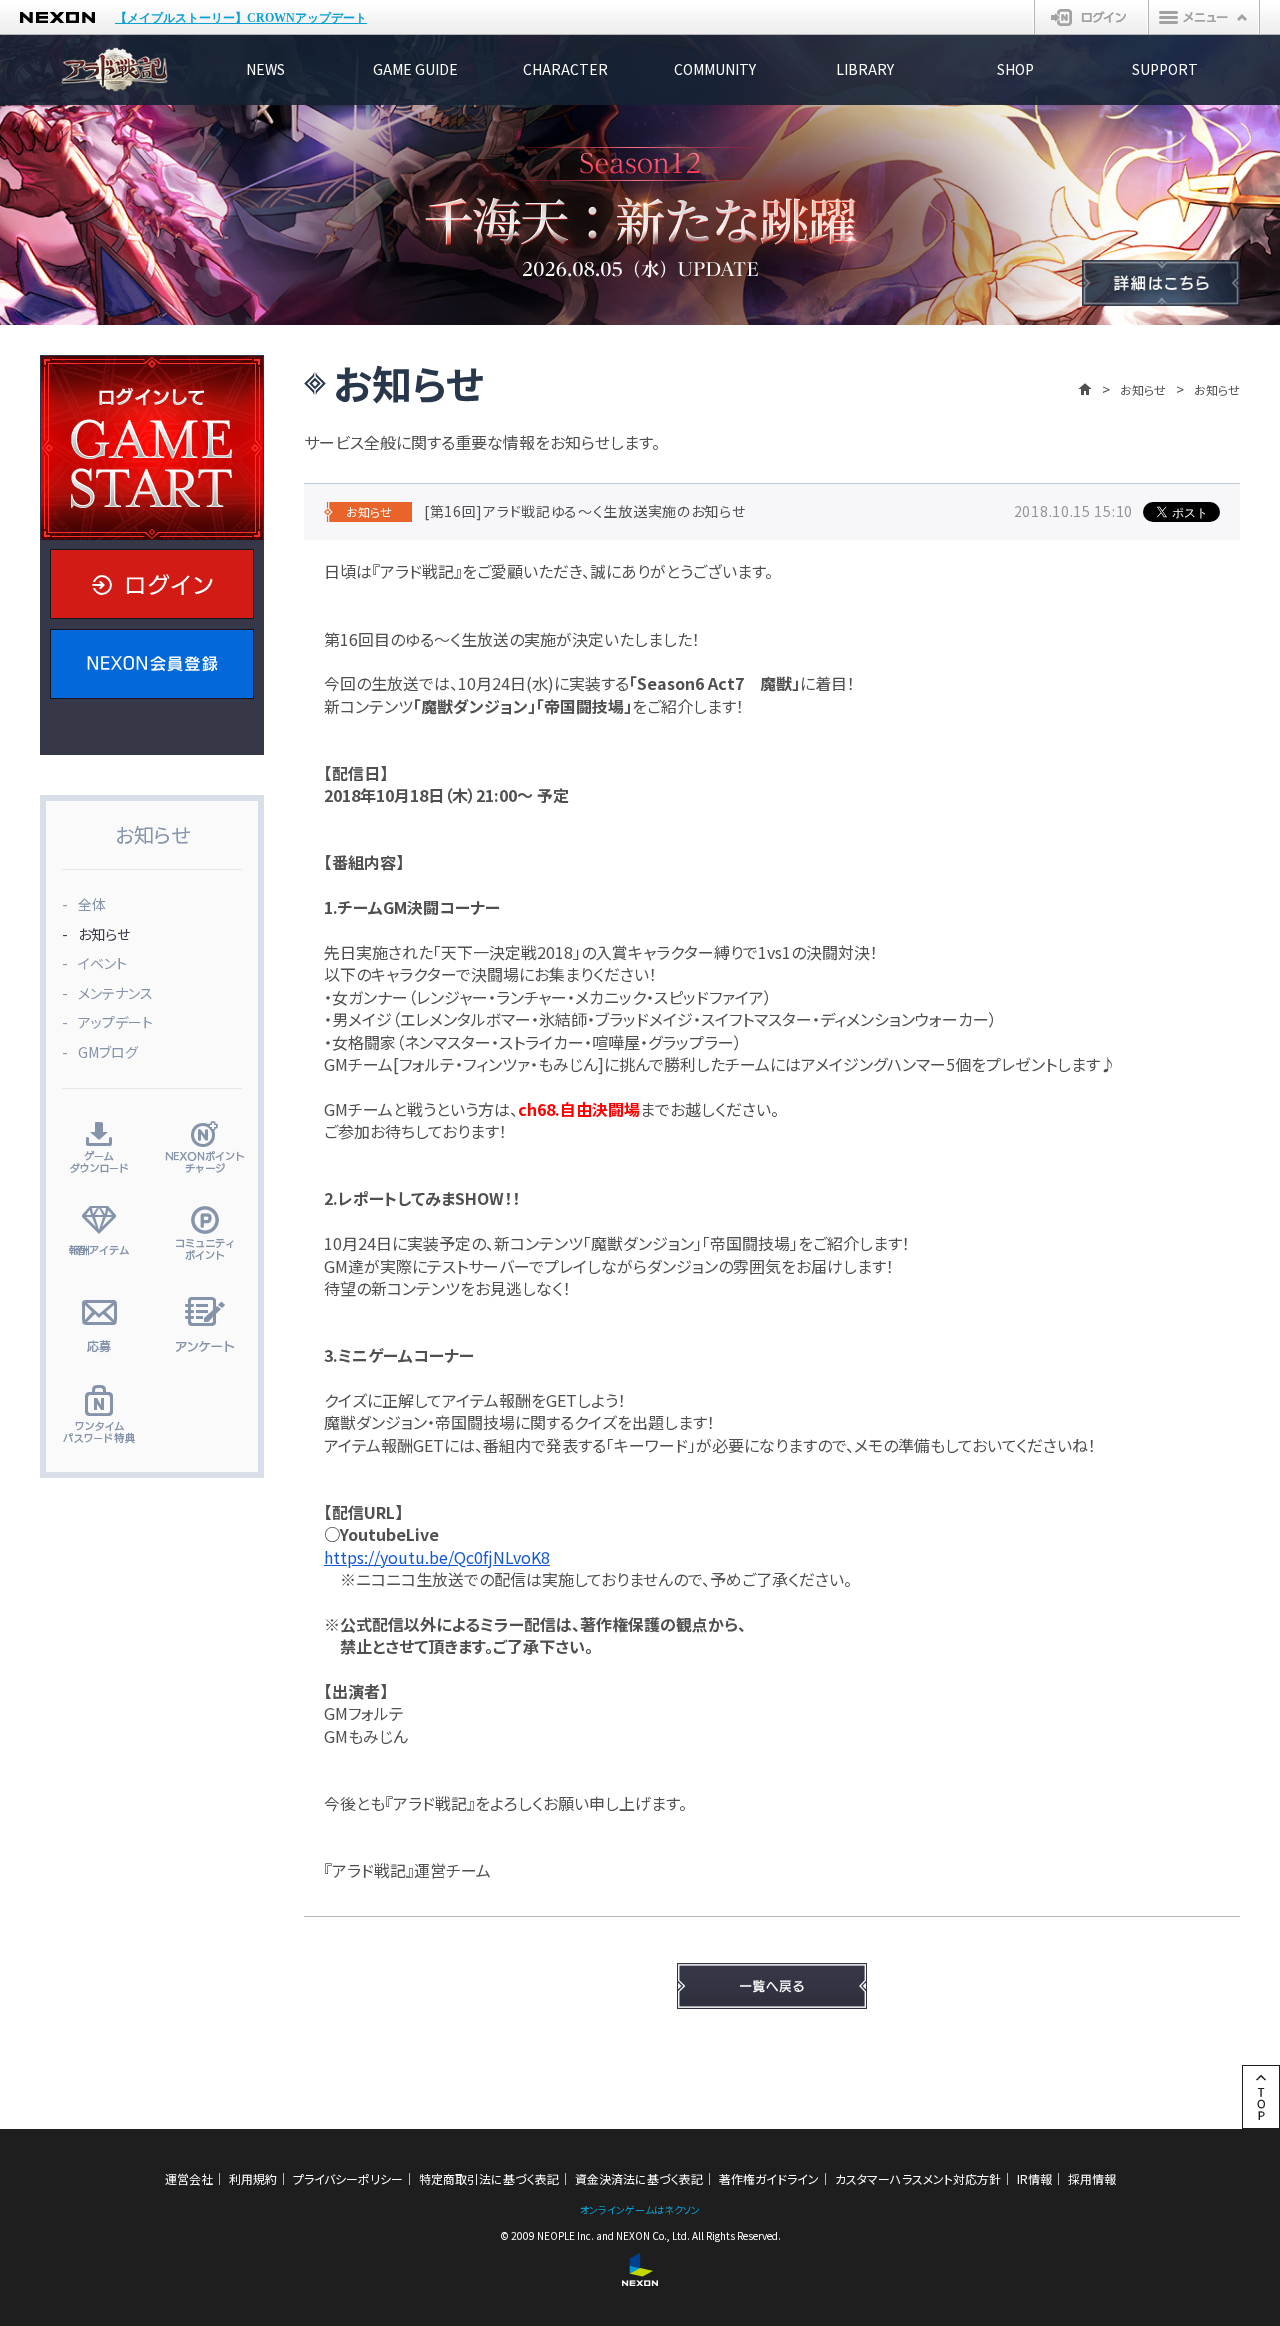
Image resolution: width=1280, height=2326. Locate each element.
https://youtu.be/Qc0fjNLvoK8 (437, 1557)
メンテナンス (115, 993)
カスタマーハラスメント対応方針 (918, 2178)
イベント (102, 963)
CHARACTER (565, 69)
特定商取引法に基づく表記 (489, 2178)
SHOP (1015, 69)
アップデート (115, 1022)
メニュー (1204, 17)
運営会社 (189, 2178)
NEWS (265, 69)
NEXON (57, 17)
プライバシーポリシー (348, 2178)
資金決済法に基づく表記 (639, 2178)
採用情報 (1092, 2178)
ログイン (1091, 17)
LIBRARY (865, 69)
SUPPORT (1165, 69)
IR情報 (1034, 2178)
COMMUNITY (715, 69)
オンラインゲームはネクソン (640, 2209)
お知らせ (1143, 389)
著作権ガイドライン (769, 2178)
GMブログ (108, 1052)
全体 (92, 904)
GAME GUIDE (415, 69)
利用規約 (253, 2178)
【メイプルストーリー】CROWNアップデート (241, 18)
